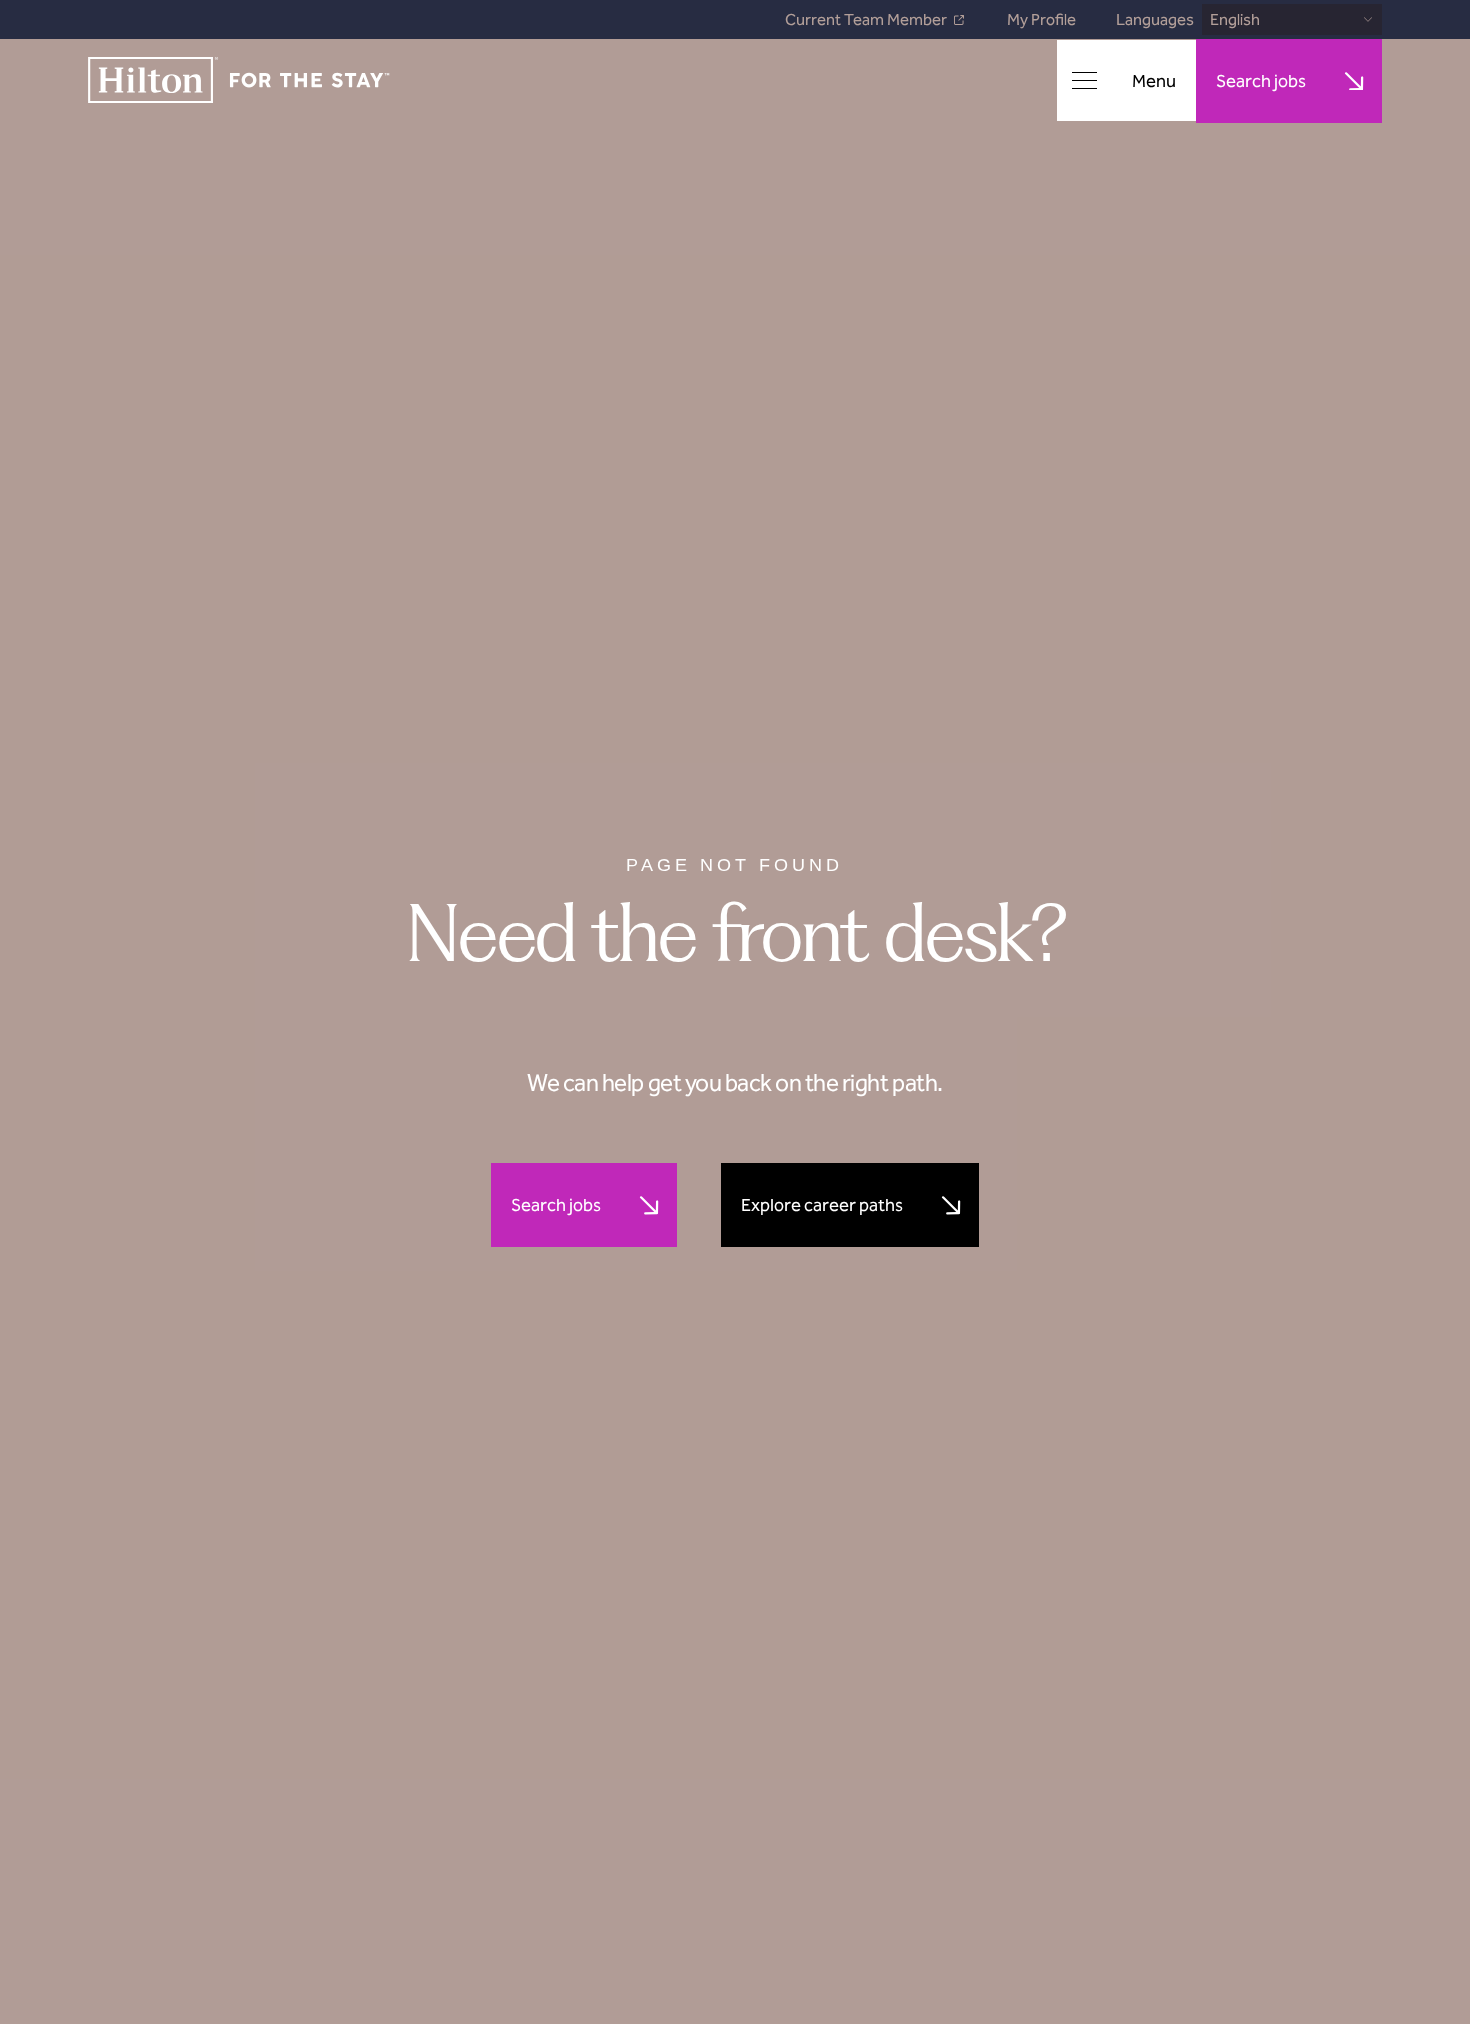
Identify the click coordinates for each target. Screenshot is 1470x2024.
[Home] (239, 81)
